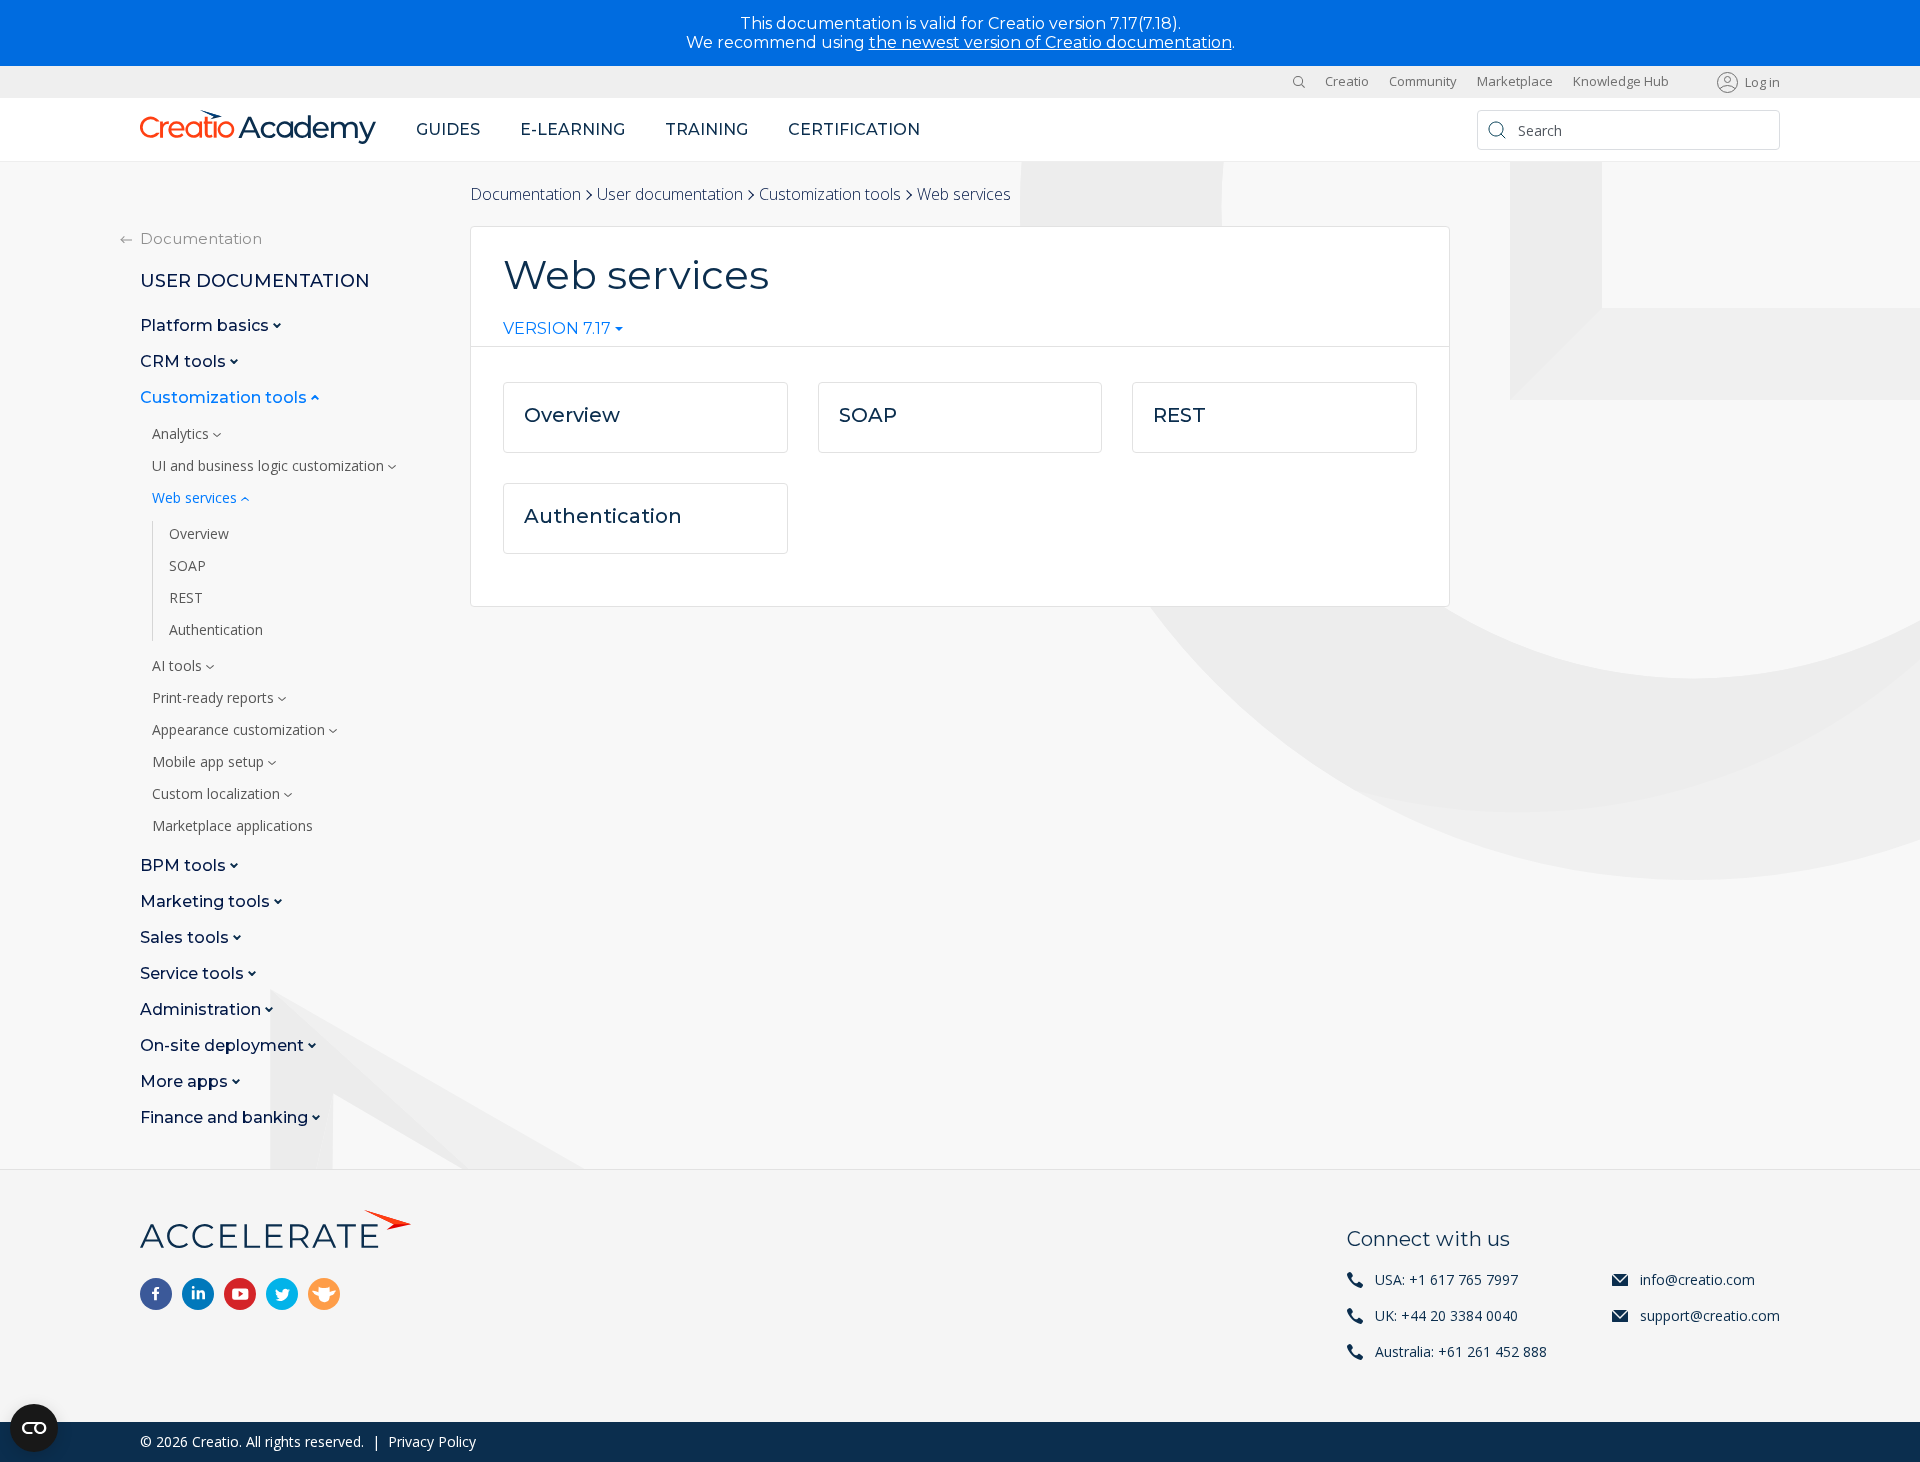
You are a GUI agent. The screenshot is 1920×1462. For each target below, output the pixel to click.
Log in (1762, 82)
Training (706, 129)
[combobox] (563, 333)
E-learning (572, 129)
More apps (186, 1081)
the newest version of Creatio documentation (1050, 42)
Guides (448, 129)
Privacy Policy (432, 1441)
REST (186, 598)
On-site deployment (224, 1045)
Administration (202, 1009)
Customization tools (830, 194)
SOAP (187, 566)
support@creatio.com (1710, 1315)
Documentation (525, 194)
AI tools (179, 666)
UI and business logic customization (270, 466)
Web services (196, 498)
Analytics (182, 434)
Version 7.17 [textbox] (557, 329)
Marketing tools (207, 901)
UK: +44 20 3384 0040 (1446, 1315)
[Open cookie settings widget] (34, 1428)
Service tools (194, 973)
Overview (199, 534)
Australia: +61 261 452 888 (1461, 1351)
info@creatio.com (1697, 1279)
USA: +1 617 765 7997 (1446, 1279)
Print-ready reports (215, 698)
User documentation (670, 194)
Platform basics (206, 325)
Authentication (216, 630)
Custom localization (218, 794)
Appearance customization (240, 730)
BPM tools (185, 865)
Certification (854, 129)
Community (1423, 82)
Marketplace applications (232, 826)
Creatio (1347, 82)
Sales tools (186, 937)
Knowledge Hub (1621, 82)
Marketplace (1515, 82)
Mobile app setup (210, 762)
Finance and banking (226, 1117)
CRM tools (185, 361)
